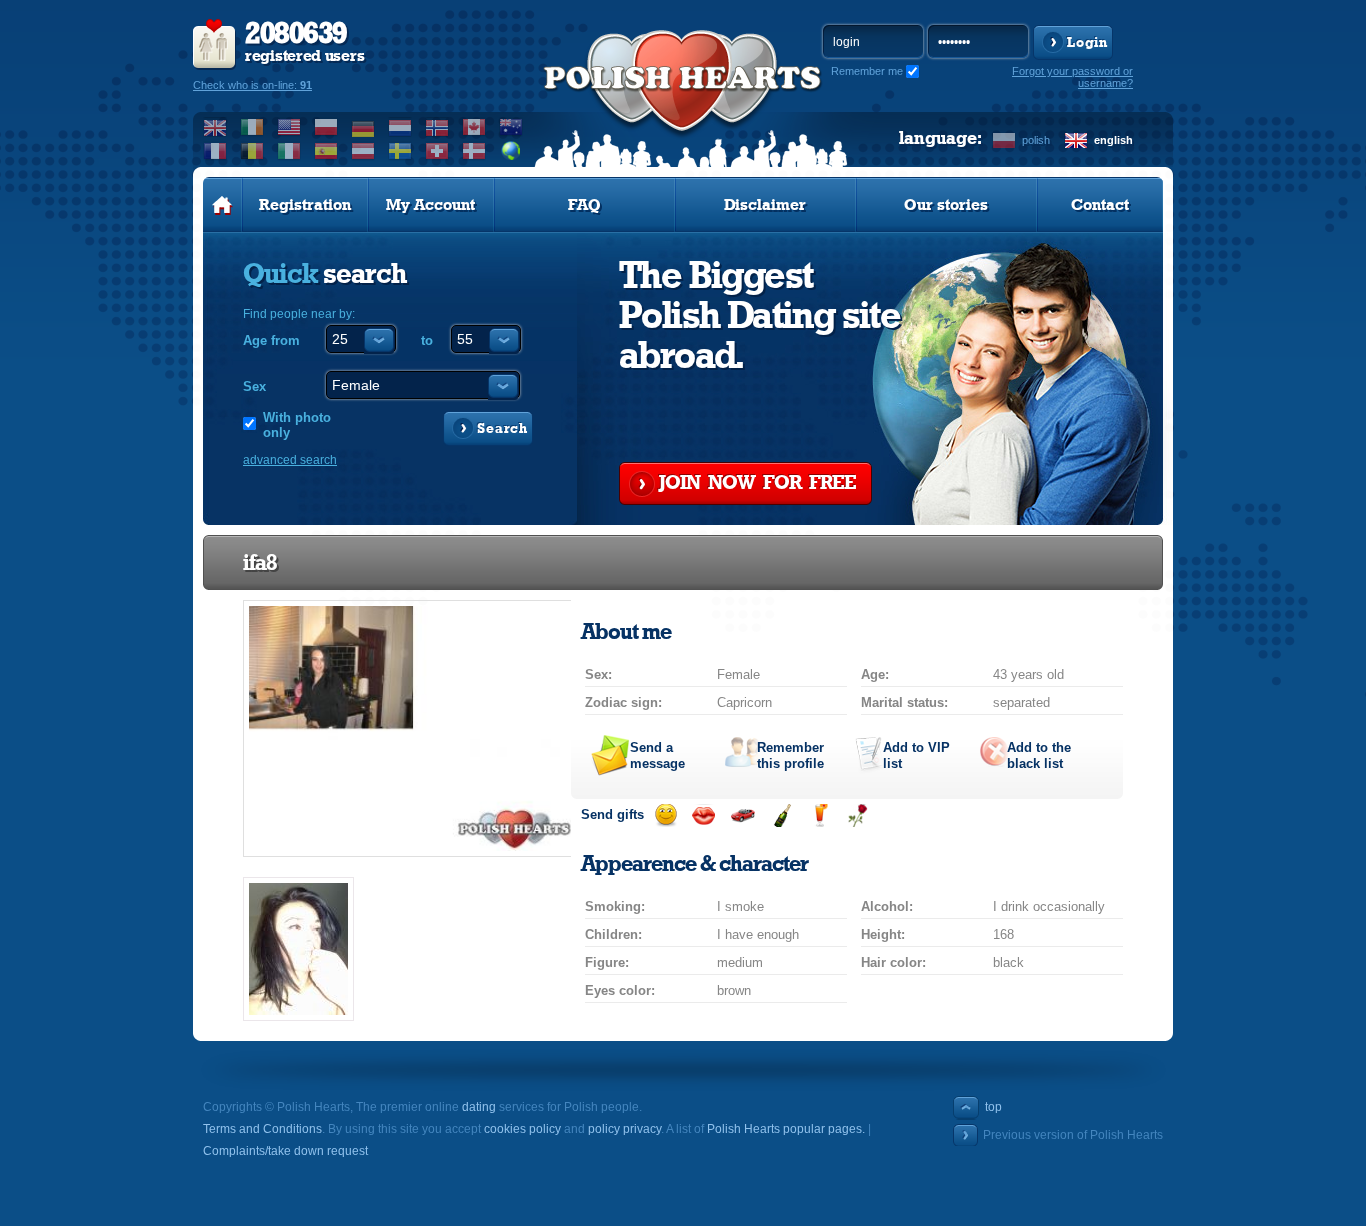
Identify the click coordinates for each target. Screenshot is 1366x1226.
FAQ (584, 205)
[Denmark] (474, 151)
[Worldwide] (511, 151)
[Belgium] (252, 151)
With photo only (297, 425)
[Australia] (511, 127)
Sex (254, 386)
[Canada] (474, 127)
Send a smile (665, 815)
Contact (1100, 205)
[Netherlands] (400, 127)
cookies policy (522, 1129)
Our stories (946, 205)
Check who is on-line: (252, 85)
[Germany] (363, 127)
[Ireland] (252, 127)
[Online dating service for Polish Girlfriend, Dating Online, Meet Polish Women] (683, 101)
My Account (430, 205)
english (1113, 140)
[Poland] (326, 127)
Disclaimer (765, 205)
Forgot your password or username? (1072, 77)
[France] (215, 151)
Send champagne (781, 815)
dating (479, 1107)
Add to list (916, 755)
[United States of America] (289, 127)
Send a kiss (703, 815)
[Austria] (363, 151)
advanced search (290, 460)
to (427, 340)
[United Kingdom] (215, 127)
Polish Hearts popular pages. (786, 1129)
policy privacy (624, 1129)
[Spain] (326, 151)
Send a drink (819, 815)
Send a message (657, 755)
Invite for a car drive (742, 815)
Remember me (867, 71)
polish (1036, 140)
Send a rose (857, 815)
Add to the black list (1039, 755)
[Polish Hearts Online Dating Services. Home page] (222, 205)
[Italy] (289, 151)
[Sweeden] (400, 151)
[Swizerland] (437, 151)
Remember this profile (790, 755)
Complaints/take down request (285, 1151)
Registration (305, 205)
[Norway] (437, 127)
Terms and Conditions (262, 1129)
